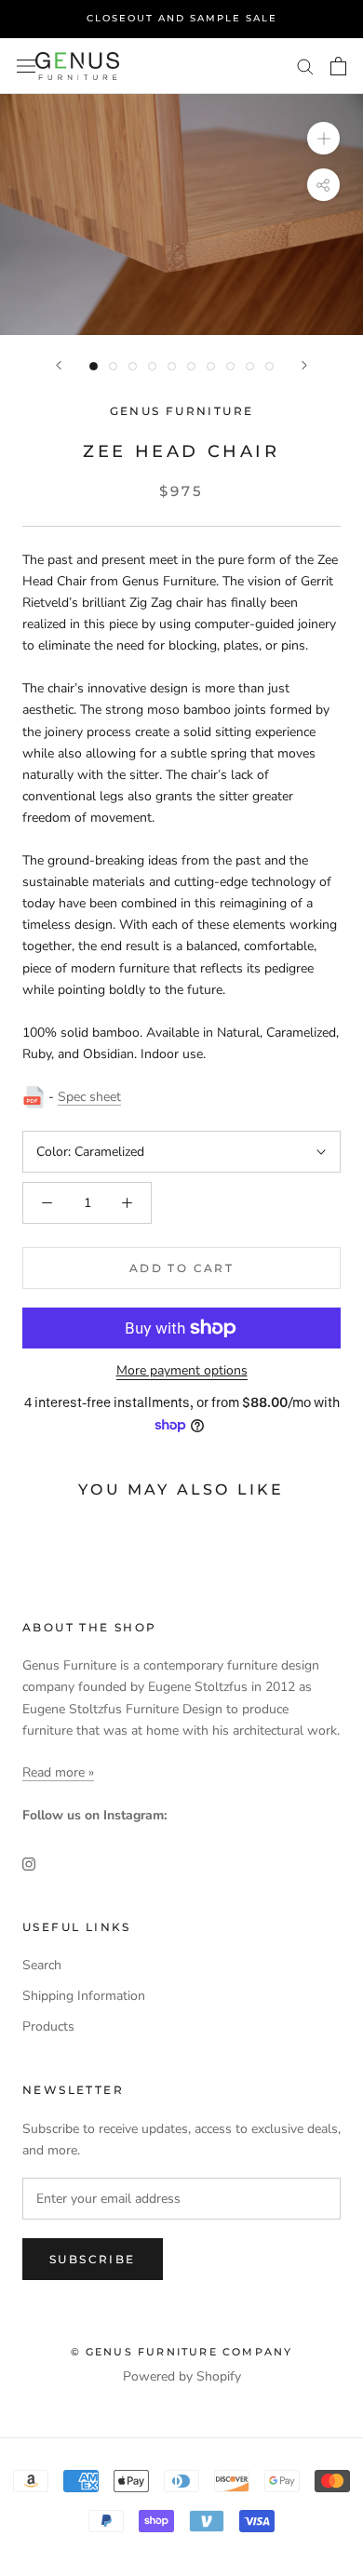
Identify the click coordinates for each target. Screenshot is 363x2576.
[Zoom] (323, 137)
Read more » (58, 1772)
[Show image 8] (230, 366)
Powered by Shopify (182, 2376)
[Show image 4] (152, 366)
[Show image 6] (191, 366)
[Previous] (59, 365)
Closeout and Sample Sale (182, 18)
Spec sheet (89, 1097)
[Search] (305, 66)
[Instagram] (29, 1863)
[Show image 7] (211, 366)
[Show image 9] (250, 366)
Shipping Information (84, 1996)
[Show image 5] (172, 366)
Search (42, 1965)
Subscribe (93, 2259)
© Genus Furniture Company (182, 2352)
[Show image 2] (113, 366)
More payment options (182, 1370)
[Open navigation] (26, 66)
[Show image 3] (133, 366)
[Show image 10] (269, 366)
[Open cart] (338, 66)
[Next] (304, 365)
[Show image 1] (94, 366)
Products (48, 2026)
